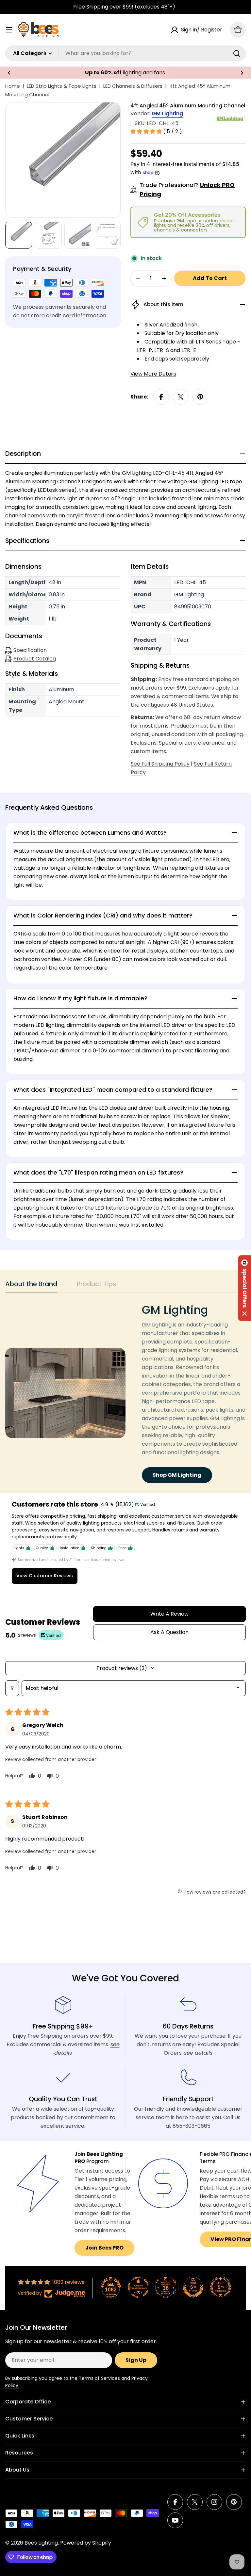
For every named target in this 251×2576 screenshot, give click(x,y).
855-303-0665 (192, 2126)
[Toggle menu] (9, 30)
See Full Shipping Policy (160, 764)
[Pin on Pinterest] (200, 397)
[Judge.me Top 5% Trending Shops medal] (221, 2287)
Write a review (169, 1614)
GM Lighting (167, 113)
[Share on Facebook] (161, 397)
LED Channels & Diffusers (133, 86)
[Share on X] (181, 397)
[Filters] (12, 1688)
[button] (9, 73)
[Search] (237, 53)
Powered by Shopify (86, 2543)
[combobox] (125, 53)
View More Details (153, 374)
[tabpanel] (125, 1393)
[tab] (31, 1286)
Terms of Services (99, 2378)
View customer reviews (45, 1576)
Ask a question (169, 1632)
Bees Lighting (41, 2543)
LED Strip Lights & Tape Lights (62, 86)
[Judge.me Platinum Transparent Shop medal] (138, 2287)
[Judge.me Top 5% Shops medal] (193, 2287)
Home (13, 86)
